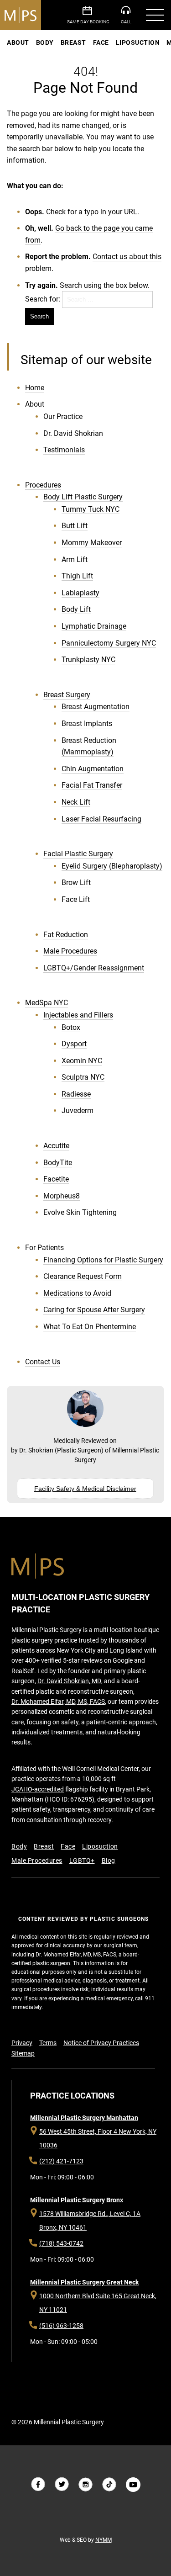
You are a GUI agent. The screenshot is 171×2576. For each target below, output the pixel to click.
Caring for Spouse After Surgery (94, 1310)
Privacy (22, 2043)
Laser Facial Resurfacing (101, 819)
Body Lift (76, 609)
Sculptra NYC (83, 1077)
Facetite (56, 1179)
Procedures (43, 485)
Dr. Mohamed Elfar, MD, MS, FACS (58, 1701)
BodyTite (58, 1163)
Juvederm (78, 1110)
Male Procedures (70, 951)
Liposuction (138, 42)
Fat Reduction (66, 935)
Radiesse (76, 1094)
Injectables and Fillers (78, 1015)
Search (39, 316)
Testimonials (64, 450)
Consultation (90, 15)
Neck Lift (76, 802)
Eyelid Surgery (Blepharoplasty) (112, 866)
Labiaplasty (80, 593)
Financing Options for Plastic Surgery (103, 1260)
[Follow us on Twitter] (62, 2485)
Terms (48, 2043)
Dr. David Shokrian (73, 433)
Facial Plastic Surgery (78, 854)
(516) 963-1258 (61, 2326)
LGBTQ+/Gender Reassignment (94, 968)
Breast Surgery (67, 695)
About (18, 42)
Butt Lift (75, 526)
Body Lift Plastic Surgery (83, 497)
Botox (71, 1027)
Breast (73, 42)
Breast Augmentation (96, 707)
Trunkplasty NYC (88, 660)
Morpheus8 (62, 1196)
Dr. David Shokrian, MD (69, 1681)
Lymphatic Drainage (94, 626)
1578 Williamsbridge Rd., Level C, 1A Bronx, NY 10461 (90, 2221)
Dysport (74, 1044)
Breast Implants (87, 724)
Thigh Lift (77, 576)
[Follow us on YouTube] (133, 2485)
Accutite (56, 1146)
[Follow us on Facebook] (38, 2485)
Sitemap (23, 2053)
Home (35, 388)
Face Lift (76, 899)
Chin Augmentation (93, 769)
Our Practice (63, 416)
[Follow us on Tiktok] (109, 2485)
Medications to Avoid (77, 1293)
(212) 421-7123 (61, 2161)
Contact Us (43, 1362)
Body (45, 42)
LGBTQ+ (82, 1860)
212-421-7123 (129, 15)
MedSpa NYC (47, 1003)
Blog (109, 1860)
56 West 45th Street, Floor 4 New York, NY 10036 (98, 2138)
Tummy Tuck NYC (91, 509)
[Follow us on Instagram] (86, 2485)
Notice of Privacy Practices (101, 2043)
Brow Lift (76, 883)
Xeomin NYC (82, 1061)
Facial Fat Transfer (92, 785)
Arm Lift (75, 559)
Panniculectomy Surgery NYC (109, 643)
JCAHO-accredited (38, 1789)
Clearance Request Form (83, 1276)
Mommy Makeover (92, 543)
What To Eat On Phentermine (90, 1327)
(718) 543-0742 (61, 2243)
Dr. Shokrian (36, 1450)
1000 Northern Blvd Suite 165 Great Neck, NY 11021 (98, 2303)
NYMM (104, 2540)
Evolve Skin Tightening (80, 1212)
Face (101, 42)
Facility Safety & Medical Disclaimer (85, 1489)
